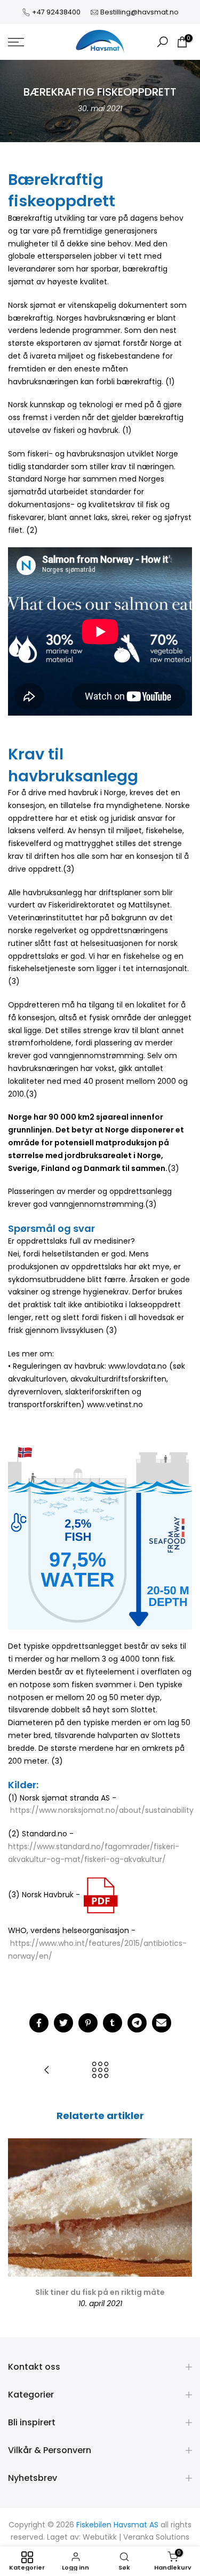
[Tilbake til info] (100, 2071)
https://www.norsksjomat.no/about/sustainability (102, 1810)
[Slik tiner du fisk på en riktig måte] (47, 2071)
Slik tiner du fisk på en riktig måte (100, 2292)
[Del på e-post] (162, 2023)
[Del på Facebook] (39, 2023)
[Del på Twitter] (63, 2023)
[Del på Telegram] (137, 2023)
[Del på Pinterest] (88, 2023)
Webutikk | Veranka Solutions (136, 2537)
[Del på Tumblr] (113, 2023)
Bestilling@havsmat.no (139, 12)
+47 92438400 (56, 12)
